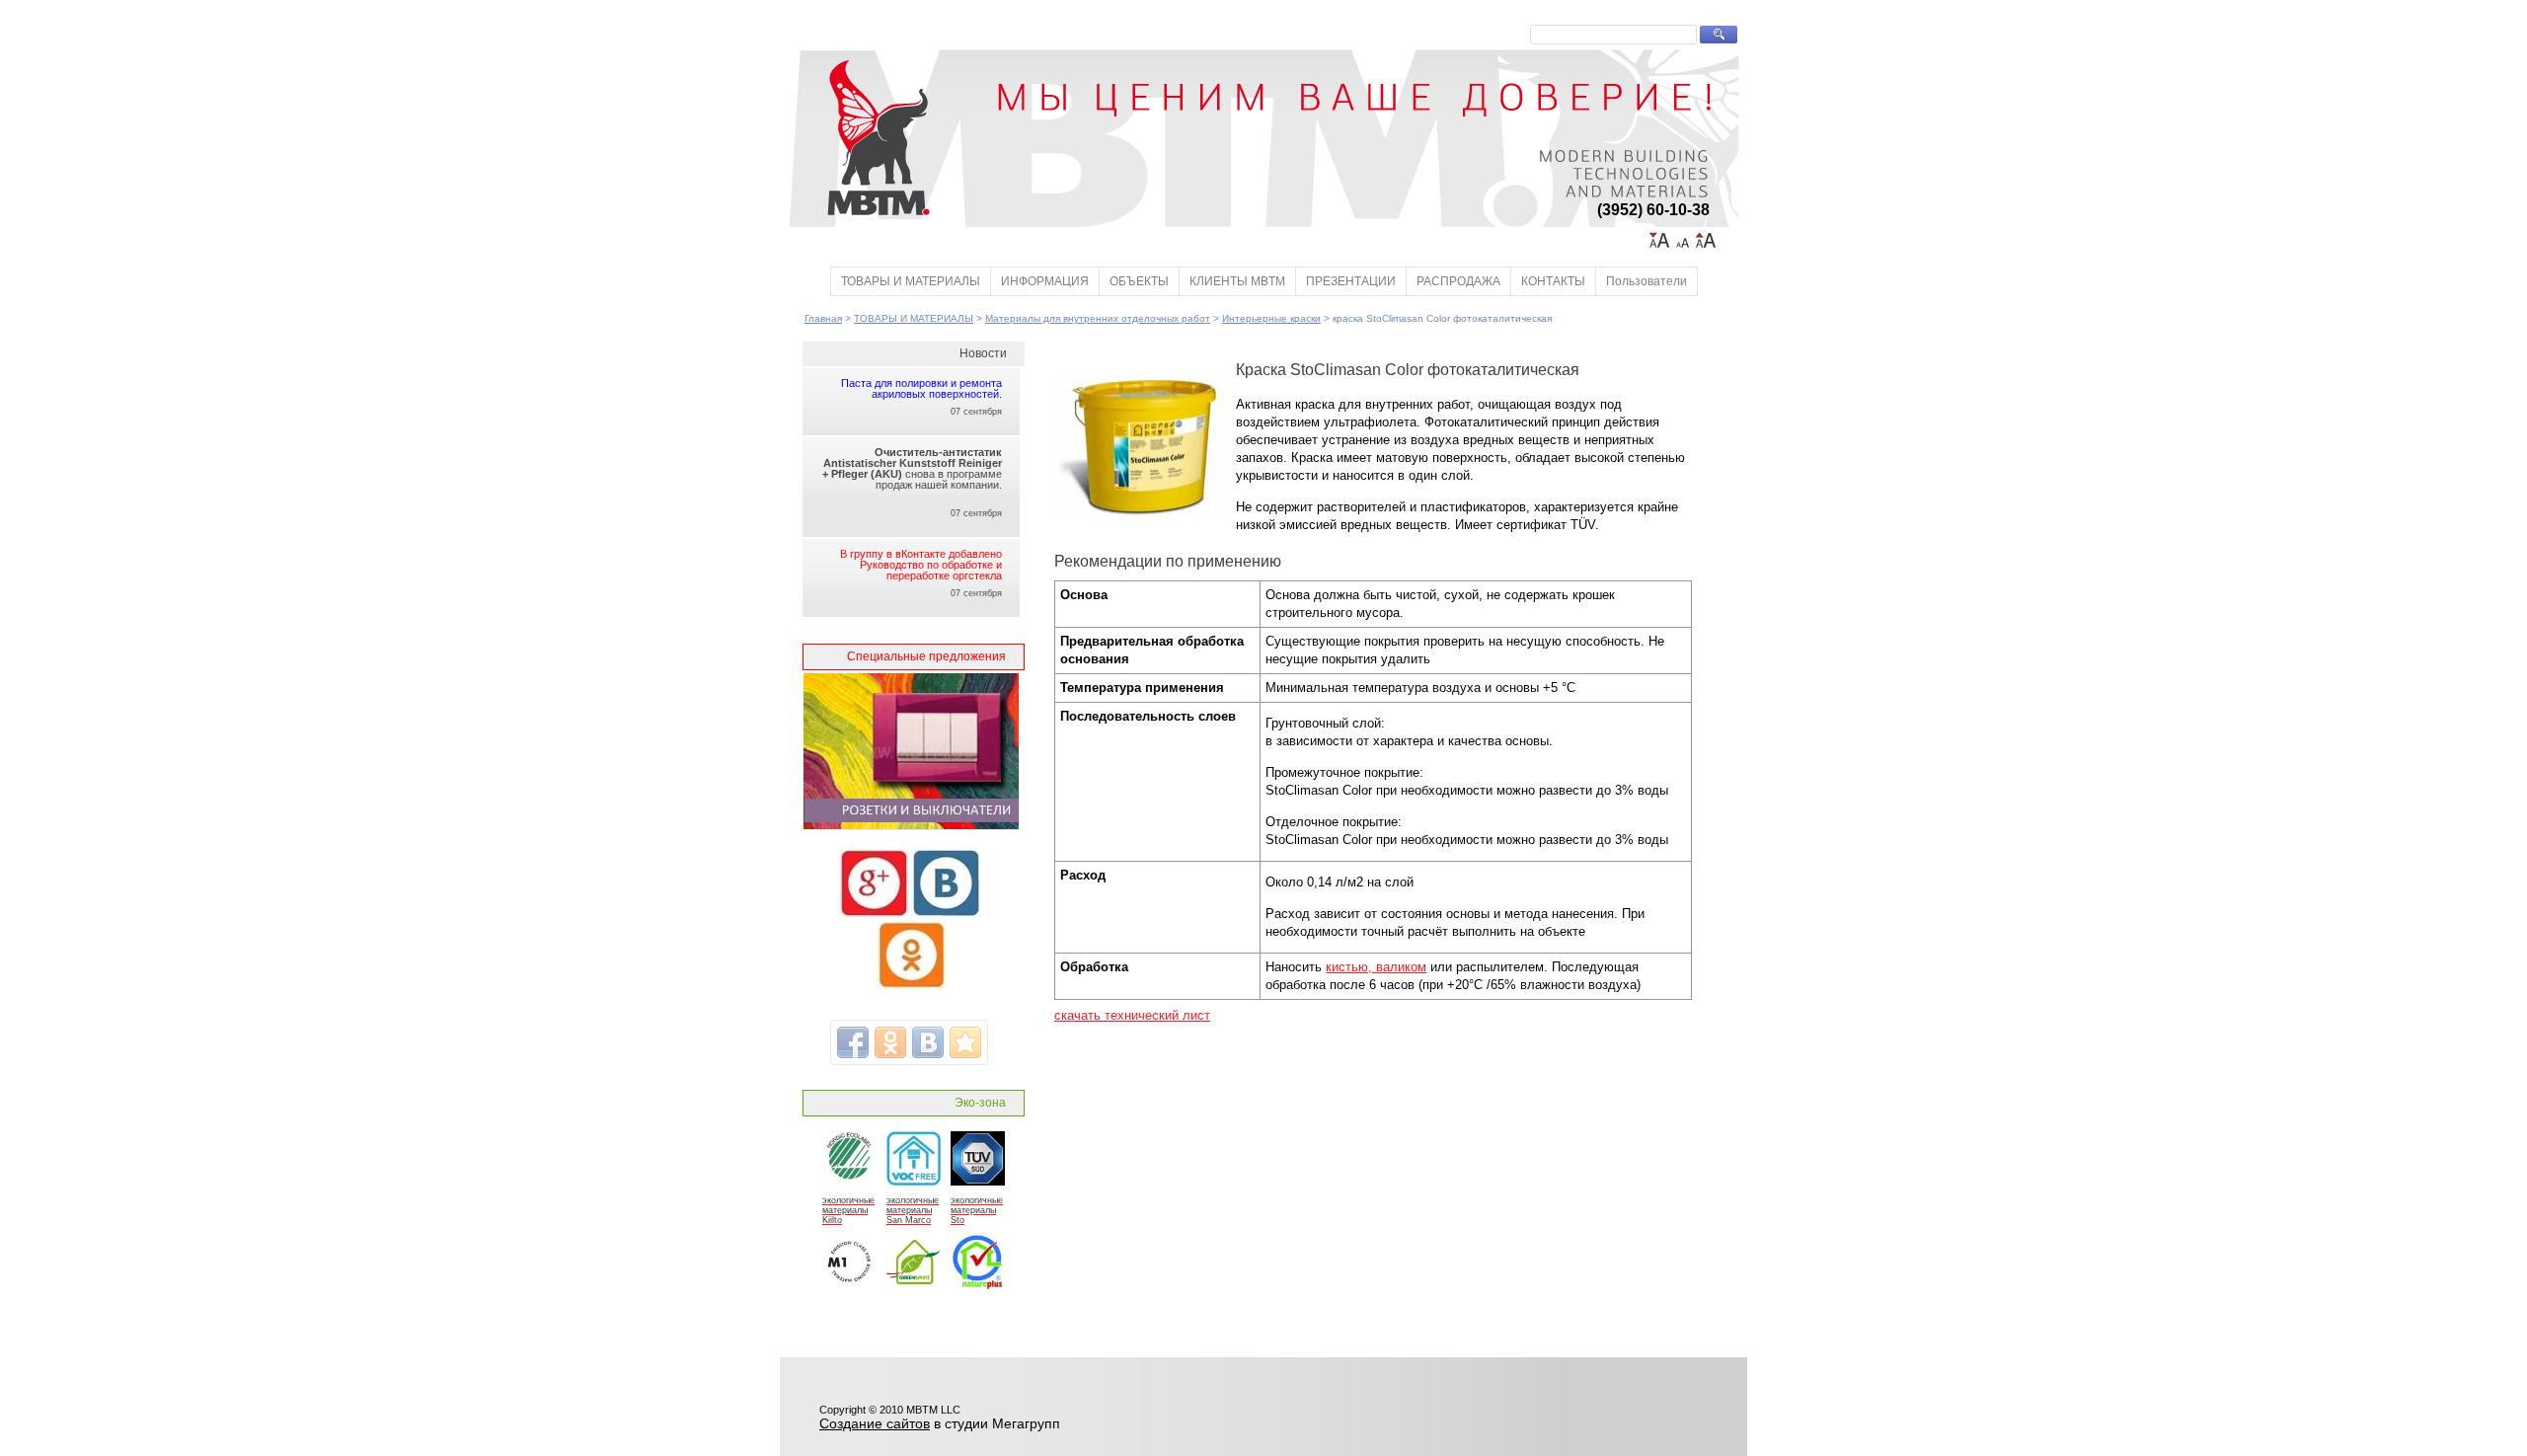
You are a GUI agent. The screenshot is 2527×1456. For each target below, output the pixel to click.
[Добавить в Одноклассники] (890, 1042)
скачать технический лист (1132, 1015)
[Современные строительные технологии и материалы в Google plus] (874, 913)
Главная (823, 318)
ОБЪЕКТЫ (1139, 281)
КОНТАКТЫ (1553, 281)
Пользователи (1646, 281)
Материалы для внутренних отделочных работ (1098, 318)
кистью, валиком (1376, 967)
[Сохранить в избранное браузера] (965, 1042)
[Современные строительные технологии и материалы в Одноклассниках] (911, 985)
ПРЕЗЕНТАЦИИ (1351, 281)
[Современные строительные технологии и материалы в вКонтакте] (946, 913)
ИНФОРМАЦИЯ (1045, 281)
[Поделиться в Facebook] (853, 1042)
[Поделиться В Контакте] (928, 1042)
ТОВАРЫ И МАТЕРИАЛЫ (911, 281)
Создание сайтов (875, 1423)
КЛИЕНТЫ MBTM (1237, 281)
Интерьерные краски (1271, 318)
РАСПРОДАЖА (1458, 281)
